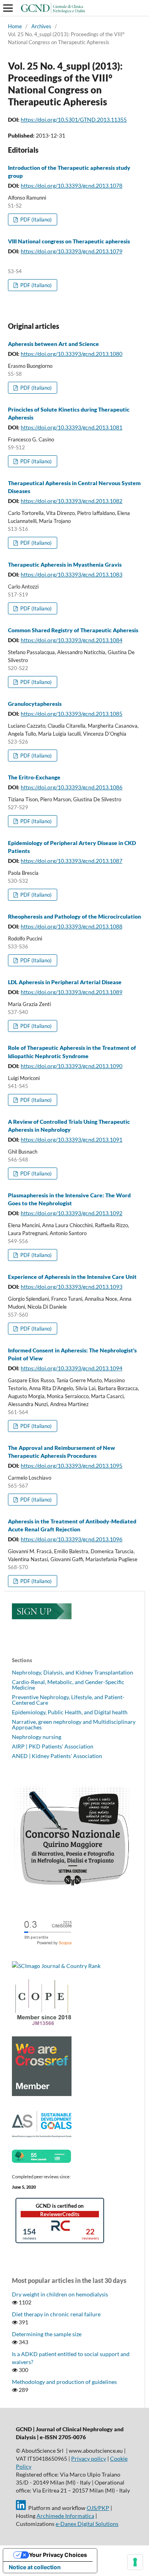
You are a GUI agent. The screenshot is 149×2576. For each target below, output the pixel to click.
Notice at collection (35, 2567)
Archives (41, 26)
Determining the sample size (47, 2334)
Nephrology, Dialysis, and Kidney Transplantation (73, 1672)
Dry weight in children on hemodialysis (60, 2294)
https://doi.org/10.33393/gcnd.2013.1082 (72, 501)
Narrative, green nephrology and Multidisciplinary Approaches (74, 1724)
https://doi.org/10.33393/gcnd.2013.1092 (72, 1213)
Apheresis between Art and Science (53, 344)
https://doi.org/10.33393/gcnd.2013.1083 (72, 574)
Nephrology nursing (37, 1737)
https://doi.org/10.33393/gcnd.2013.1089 (72, 992)
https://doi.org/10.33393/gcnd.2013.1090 (72, 1066)
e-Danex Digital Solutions (87, 2524)
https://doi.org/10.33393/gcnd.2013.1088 (72, 926)
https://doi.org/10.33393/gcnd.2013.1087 (72, 861)
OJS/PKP (98, 2508)
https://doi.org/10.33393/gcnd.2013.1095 (72, 1466)
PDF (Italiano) (35, 220)
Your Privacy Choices (58, 2555)
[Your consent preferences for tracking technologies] (135, 2562)
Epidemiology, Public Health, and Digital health (70, 1712)
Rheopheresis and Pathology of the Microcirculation (74, 916)
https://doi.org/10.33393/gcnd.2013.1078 (72, 186)
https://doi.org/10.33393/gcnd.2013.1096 (72, 1539)
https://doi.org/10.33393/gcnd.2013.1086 (72, 787)
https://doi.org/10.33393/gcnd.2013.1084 (72, 640)
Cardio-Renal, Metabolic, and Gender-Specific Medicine (68, 1685)
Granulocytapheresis (35, 704)
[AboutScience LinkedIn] (21, 2508)
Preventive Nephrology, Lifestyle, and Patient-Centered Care (68, 1700)
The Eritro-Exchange (34, 777)
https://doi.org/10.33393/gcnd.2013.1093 (72, 1287)
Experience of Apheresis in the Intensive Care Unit (72, 1277)
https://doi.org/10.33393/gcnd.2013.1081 (72, 427)
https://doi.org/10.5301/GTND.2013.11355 (74, 119)
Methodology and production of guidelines (64, 2382)
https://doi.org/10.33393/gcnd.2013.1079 (72, 251)
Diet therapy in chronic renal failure (56, 2314)
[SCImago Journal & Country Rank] (56, 1966)
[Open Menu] (8, 8)
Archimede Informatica (65, 2516)
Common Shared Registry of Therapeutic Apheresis (73, 630)
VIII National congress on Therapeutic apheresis (69, 241)
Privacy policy (89, 2458)
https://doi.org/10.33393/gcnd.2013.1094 (72, 1368)
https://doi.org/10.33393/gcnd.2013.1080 (72, 354)
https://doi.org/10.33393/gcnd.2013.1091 (72, 1139)
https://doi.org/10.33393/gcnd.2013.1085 (72, 714)
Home (15, 26)
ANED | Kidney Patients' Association (57, 1756)
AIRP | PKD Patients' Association (53, 1746)
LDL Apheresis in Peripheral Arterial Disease (65, 982)
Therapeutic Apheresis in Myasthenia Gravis (65, 564)
